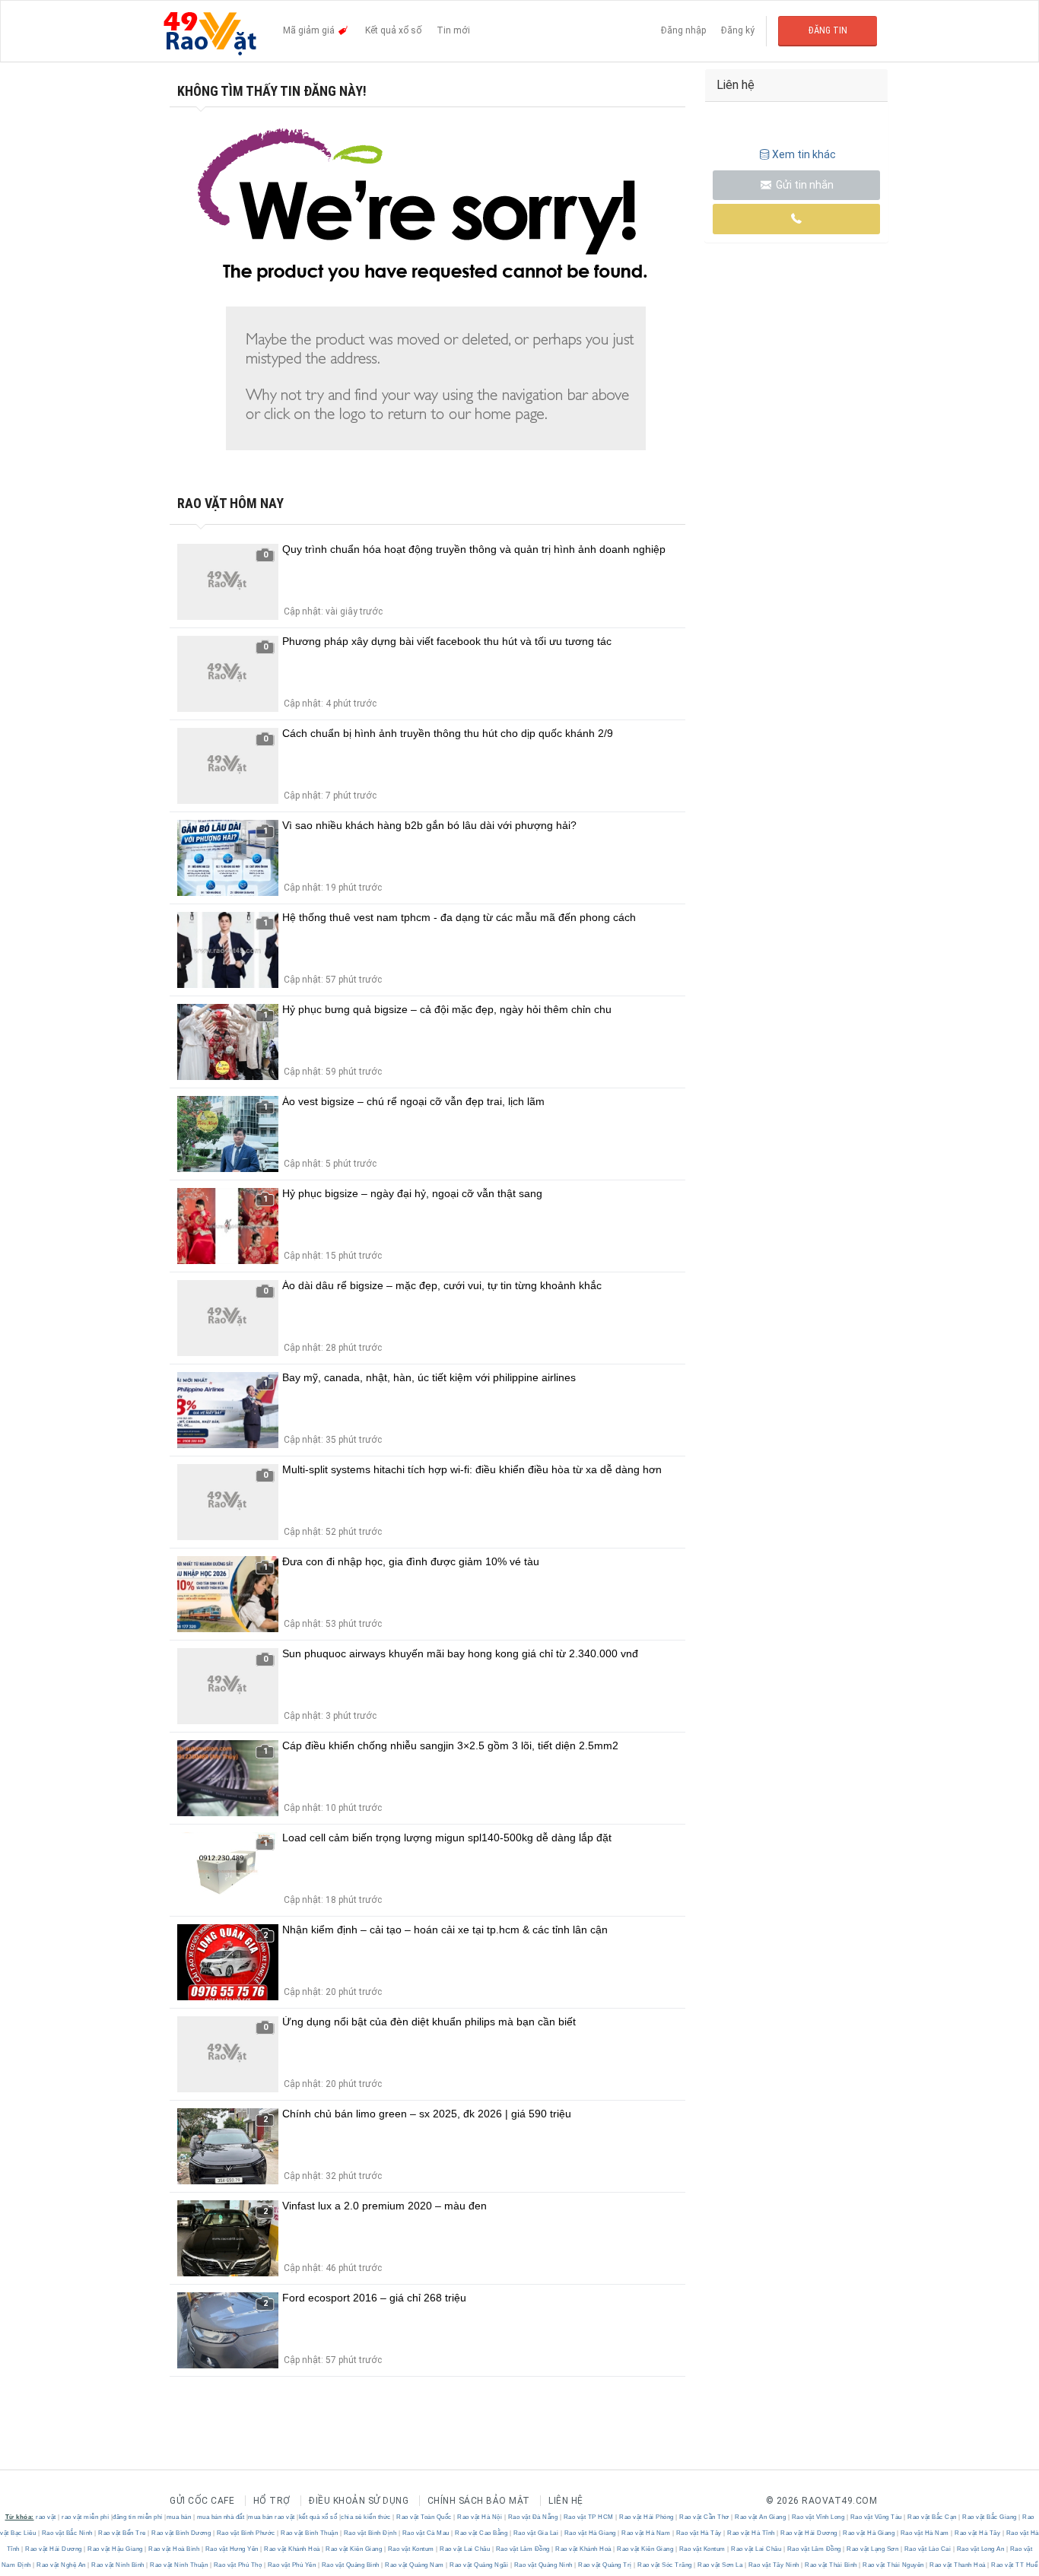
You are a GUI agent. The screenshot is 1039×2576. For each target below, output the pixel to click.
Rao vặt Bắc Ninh (67, 2533)
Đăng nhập (683, 30)
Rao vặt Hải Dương (809, 2533)
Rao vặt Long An (980, 2549)
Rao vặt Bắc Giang (990, 2517)
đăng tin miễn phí (138, 2517)
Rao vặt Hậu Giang (116, 2549)
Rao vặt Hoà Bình (174, 2549)
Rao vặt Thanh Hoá (958, 2565)
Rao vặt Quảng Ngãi (479, 2565)
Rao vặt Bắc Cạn (933, 2517)
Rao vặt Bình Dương (181, 2533)
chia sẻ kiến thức (366, 2517)
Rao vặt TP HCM (588, 2517)
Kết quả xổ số (393, 30)
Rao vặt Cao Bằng (481, 2533)
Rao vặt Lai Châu (465, 2549)
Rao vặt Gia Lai (536, 2533)
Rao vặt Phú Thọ (238, 2565)
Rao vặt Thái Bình (831, 2565)
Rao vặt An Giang (761, 2517)
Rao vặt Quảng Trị (605, 2565)
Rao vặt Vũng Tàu (876, 2517)
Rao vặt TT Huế (1014, 2565)
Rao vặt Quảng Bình (350, 2565)
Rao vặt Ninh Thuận (179, 2565)
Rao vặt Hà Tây (699, 2533)
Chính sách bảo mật (479, 2501)
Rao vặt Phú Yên (292, 2565)
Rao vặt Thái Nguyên (894, 2565)
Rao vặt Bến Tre (122, 2533)
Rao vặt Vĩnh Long (818, 2517)
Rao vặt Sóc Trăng (665, 2565)
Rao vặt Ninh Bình (118, 2565)
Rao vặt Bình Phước (246, 2533)
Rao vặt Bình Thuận (310, 2533)
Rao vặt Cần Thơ (705, 2517)
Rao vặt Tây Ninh (774, 2565)
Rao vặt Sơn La (720, 2565)
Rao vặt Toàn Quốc (424, 2517)
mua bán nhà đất (221, 2517)
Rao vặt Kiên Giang (354, 2549)
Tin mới (453, 30)
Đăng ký (738, 30)
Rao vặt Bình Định (370, 2533)
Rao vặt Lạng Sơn (873, 2549)
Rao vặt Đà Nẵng (533, 2517)
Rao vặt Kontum (411, 2549)
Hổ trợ (272, 2501)
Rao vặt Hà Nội (480, 2517)
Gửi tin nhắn (804, 185)
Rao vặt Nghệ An (62, 2565)
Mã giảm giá (310, 30)
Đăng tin (828, 30)
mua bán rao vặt (272, 2517)
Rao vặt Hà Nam (646, 2533)
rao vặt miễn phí (85, 2517)
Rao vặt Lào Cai (928, 2549)
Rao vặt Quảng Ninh (543, 2565)
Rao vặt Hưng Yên (232, 2549)
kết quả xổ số (318, 2517)
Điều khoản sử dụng (359, 2501)
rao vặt (46, 2517)
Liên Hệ (566, 2501)
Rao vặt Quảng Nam (415, 2565)
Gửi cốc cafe (202, 2501)
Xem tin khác (804, 154)
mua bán (179, 2517)
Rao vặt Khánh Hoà (292, 2549)
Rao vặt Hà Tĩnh (751, 2533)
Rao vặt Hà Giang (590, 2533)
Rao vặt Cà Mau (426, 2533)
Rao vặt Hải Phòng (647, 2517)
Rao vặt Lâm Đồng (523, 2549)
